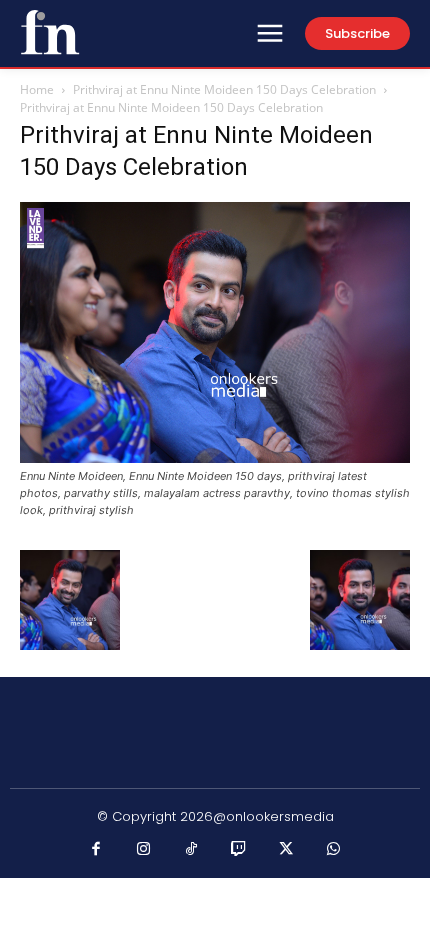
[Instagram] (144, 850)
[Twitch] (239, 850)
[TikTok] (192, 850)
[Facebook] (97, 850)
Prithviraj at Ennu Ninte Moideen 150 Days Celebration (224, 89)
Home (37, 89)
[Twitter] (287, 850)
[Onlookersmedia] (50, 32)
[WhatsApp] (334, 850)
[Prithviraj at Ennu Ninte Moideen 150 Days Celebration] (215, 457)
